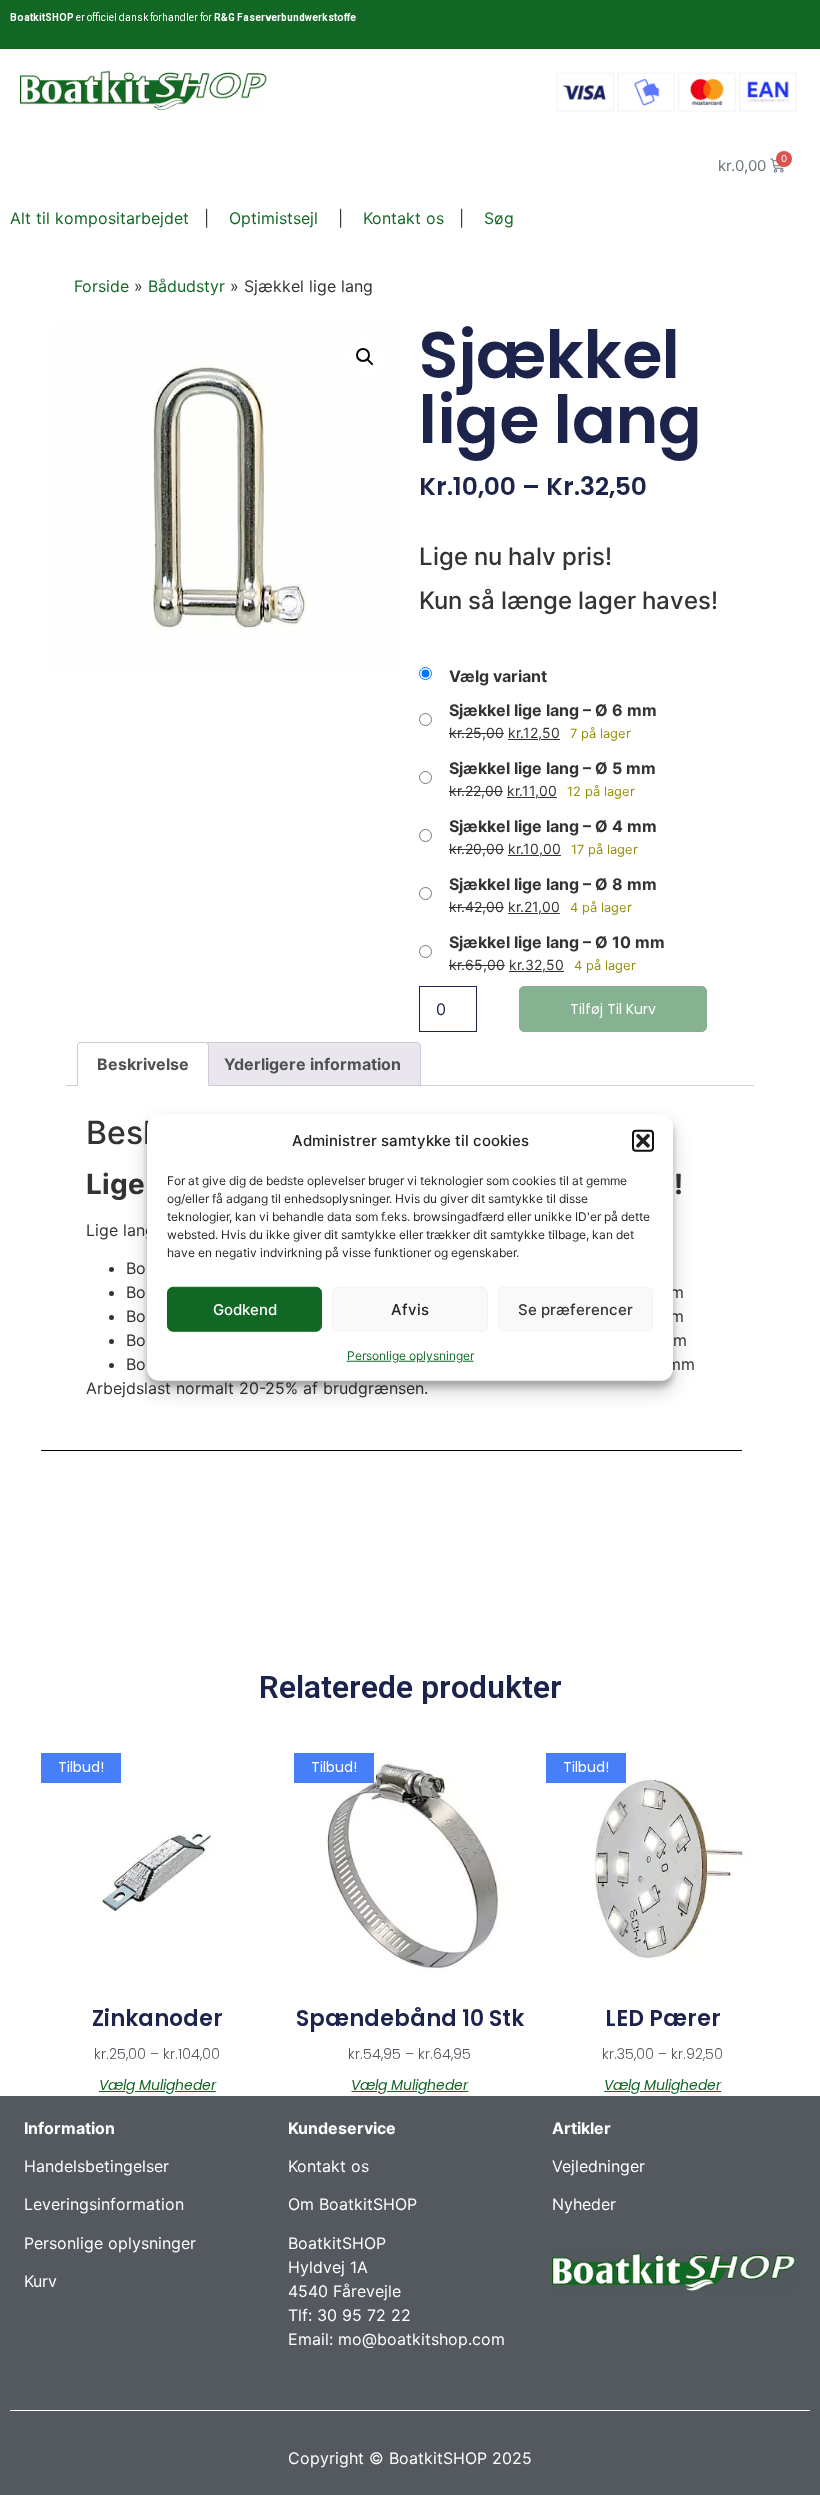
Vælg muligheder (157, 2085)
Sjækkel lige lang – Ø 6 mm (553, 710)
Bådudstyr (186, 286)
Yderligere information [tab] (312, 1064)
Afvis (410, 1308)
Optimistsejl (271, 218)
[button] (643, 1141)
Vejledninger (598, 2166)
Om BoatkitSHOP (352, 2204)
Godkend (245, 1308)
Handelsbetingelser (96, 2166)
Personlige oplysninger (410, 1355)
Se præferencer (575, 1308)
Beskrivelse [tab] (143, 1064)
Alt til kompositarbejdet (99, 218)
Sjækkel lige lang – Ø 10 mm (557, 942)
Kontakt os (401, 218)
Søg (499, 218)
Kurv (40, 2281)
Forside (101, 286)
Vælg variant (498, 676)
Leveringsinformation (104, 2204)
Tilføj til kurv (613, 1009)
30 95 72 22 (364, 2315)
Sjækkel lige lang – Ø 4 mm (553, 826)
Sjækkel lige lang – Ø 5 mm (552, 768)
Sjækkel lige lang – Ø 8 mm (553, 884)
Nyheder (584, 2204)
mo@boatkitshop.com (421, 2339)
